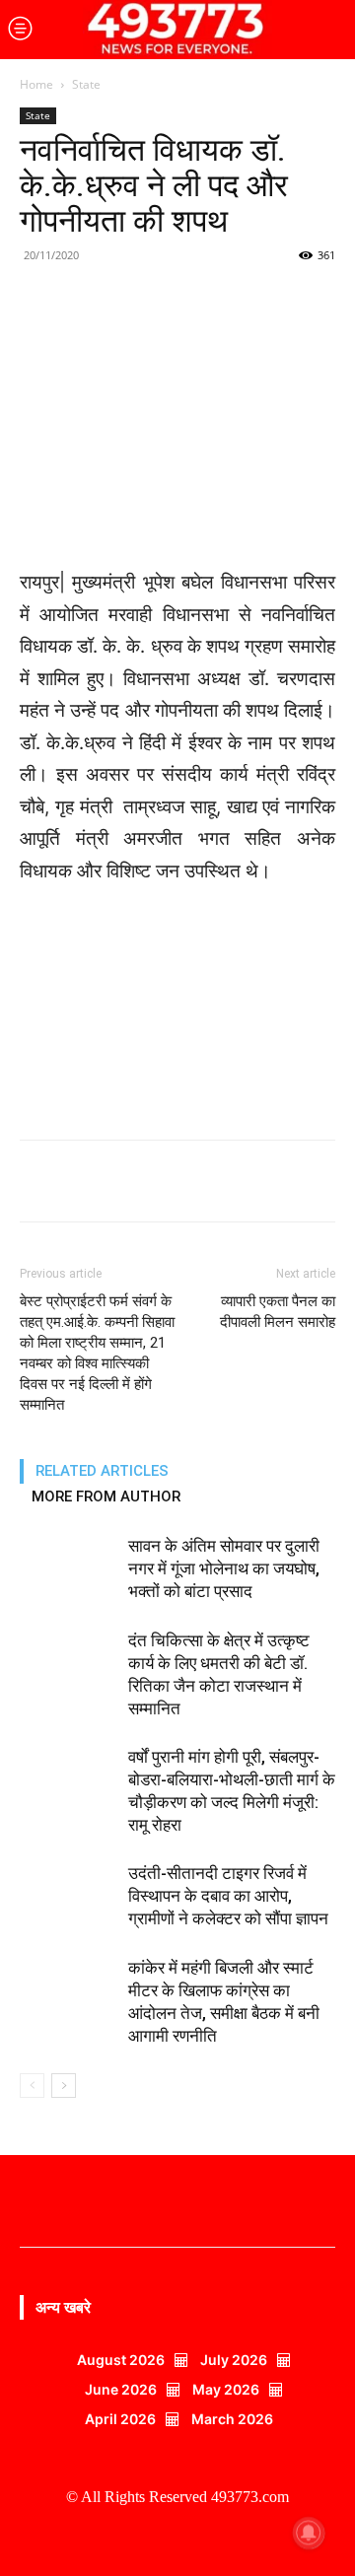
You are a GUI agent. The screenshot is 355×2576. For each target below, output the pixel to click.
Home (36, 84)
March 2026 (232, 2419)
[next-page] (64, 2086)
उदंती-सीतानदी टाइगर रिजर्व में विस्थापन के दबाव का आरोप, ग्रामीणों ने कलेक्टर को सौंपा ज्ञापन (228, 1896)
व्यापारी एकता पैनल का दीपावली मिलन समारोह (278, 1312)
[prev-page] (32, 2086)
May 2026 (226, 2389)
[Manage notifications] (309, 2533)
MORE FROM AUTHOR (106, 1497)
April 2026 (120, 2419)
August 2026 (121, 2360)
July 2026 (234, 2360)
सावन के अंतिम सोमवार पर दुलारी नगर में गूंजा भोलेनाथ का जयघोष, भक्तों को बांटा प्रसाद (224, 1568)
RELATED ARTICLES (102, 1471)
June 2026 (121, 2389)
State (86, 84)
